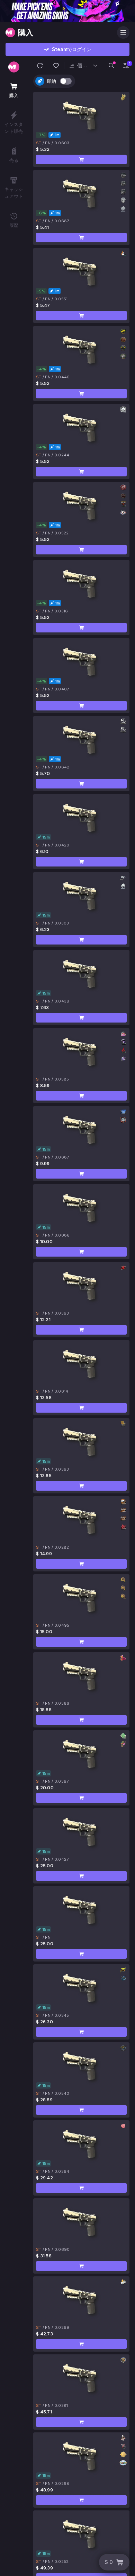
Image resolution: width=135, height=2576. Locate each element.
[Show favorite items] (56, 66)
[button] (40, 66)
